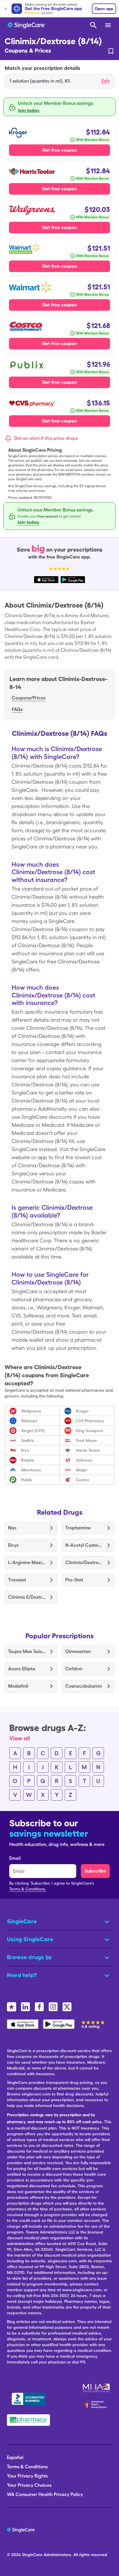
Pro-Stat (74, 1580)
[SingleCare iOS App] (23, 2024)
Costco (83, 1480)
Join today (29, 110)
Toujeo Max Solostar (27, 1651)
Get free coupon (59, 150)
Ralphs (28, 1460)
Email (15, 1858)
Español (15, 2457)
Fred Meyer (87, 1440)
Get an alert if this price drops (46, 438)
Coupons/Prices (29, 698)
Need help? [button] (22, 1975)
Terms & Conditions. (28, 1889)
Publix (27, 1480)
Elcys (13, 1545)
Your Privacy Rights (27, 2476)
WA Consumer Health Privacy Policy (45, 2494)
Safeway (84, 1460)
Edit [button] (105, 81)
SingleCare (32, 2555)
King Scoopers (90, 1431)
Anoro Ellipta (22, 1669)
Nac (12, 1528)
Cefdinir (74, 1669)
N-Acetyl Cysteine (84, 1545)
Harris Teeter (88, 1450)
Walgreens (31, 1411)
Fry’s (25, 1450)
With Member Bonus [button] (92, 140)
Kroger (82, 1411)
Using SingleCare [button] (30, 1939)
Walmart (29, 1421)
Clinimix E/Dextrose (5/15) (27, 1597)
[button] (59, 81)
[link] (111, 51)
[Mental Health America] (97, 2388)
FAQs (17, 709)
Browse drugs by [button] (29, 1957)
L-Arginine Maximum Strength (27, 1562)
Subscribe (95, 1871)
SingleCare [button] (22, 1921)
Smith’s (27, 1440)
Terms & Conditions (27, 2467)
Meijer (82, 1470)
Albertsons (31, 1470)
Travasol (17, 1580)
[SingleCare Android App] (59, 2024)
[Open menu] (108, 26)
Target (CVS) (33, 1431)
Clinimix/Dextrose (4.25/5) (84, 1562)
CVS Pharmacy (90, 1421)
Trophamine (78, 1528)
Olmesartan (78, 1651)
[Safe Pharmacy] (28, 2420)
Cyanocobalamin (84, 1686)
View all (20, 1738)
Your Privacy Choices (29, 2485)
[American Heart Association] (97, 2404)
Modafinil (18, 1686)
